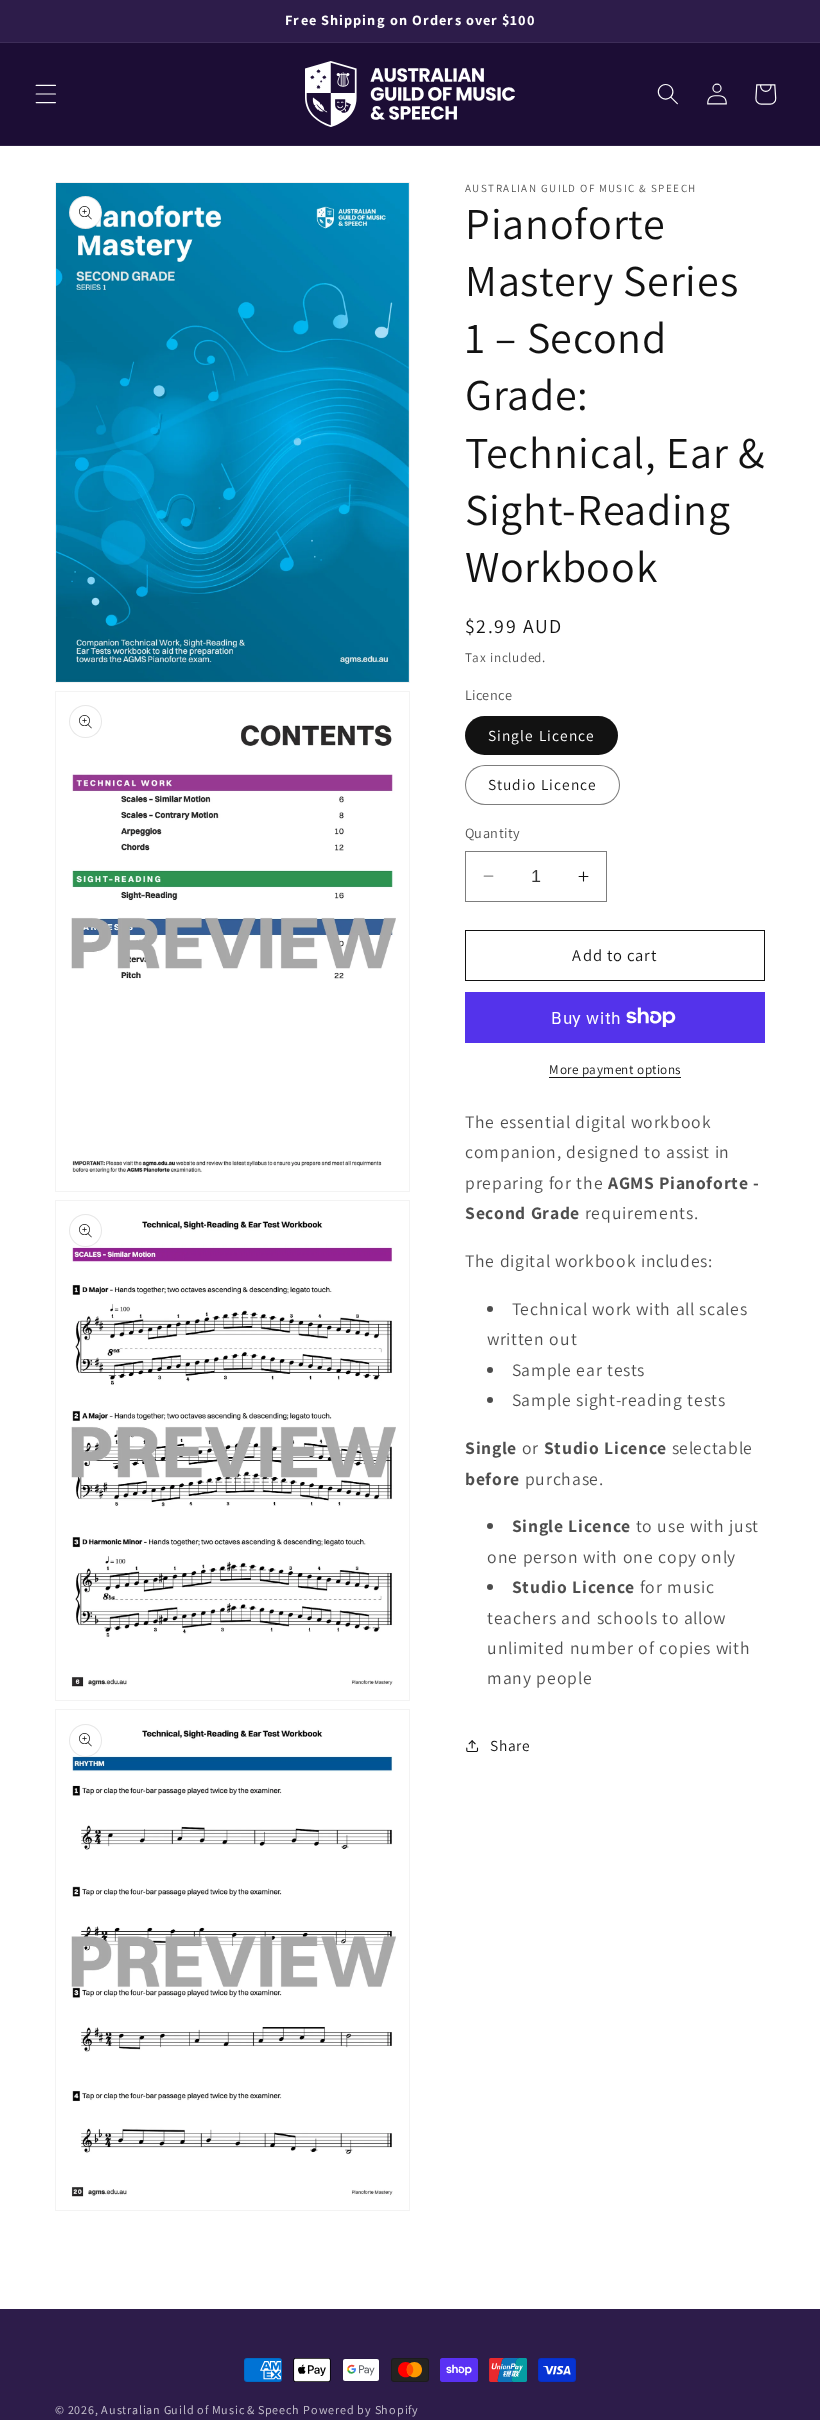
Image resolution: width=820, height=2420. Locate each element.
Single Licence (541, 735)
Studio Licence (542, 784)
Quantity (493, 832)
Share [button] (510, 1745)
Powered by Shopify (361, 2409)
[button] (46, 94)
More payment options (615, 1069)
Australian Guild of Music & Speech (200, 2409)
